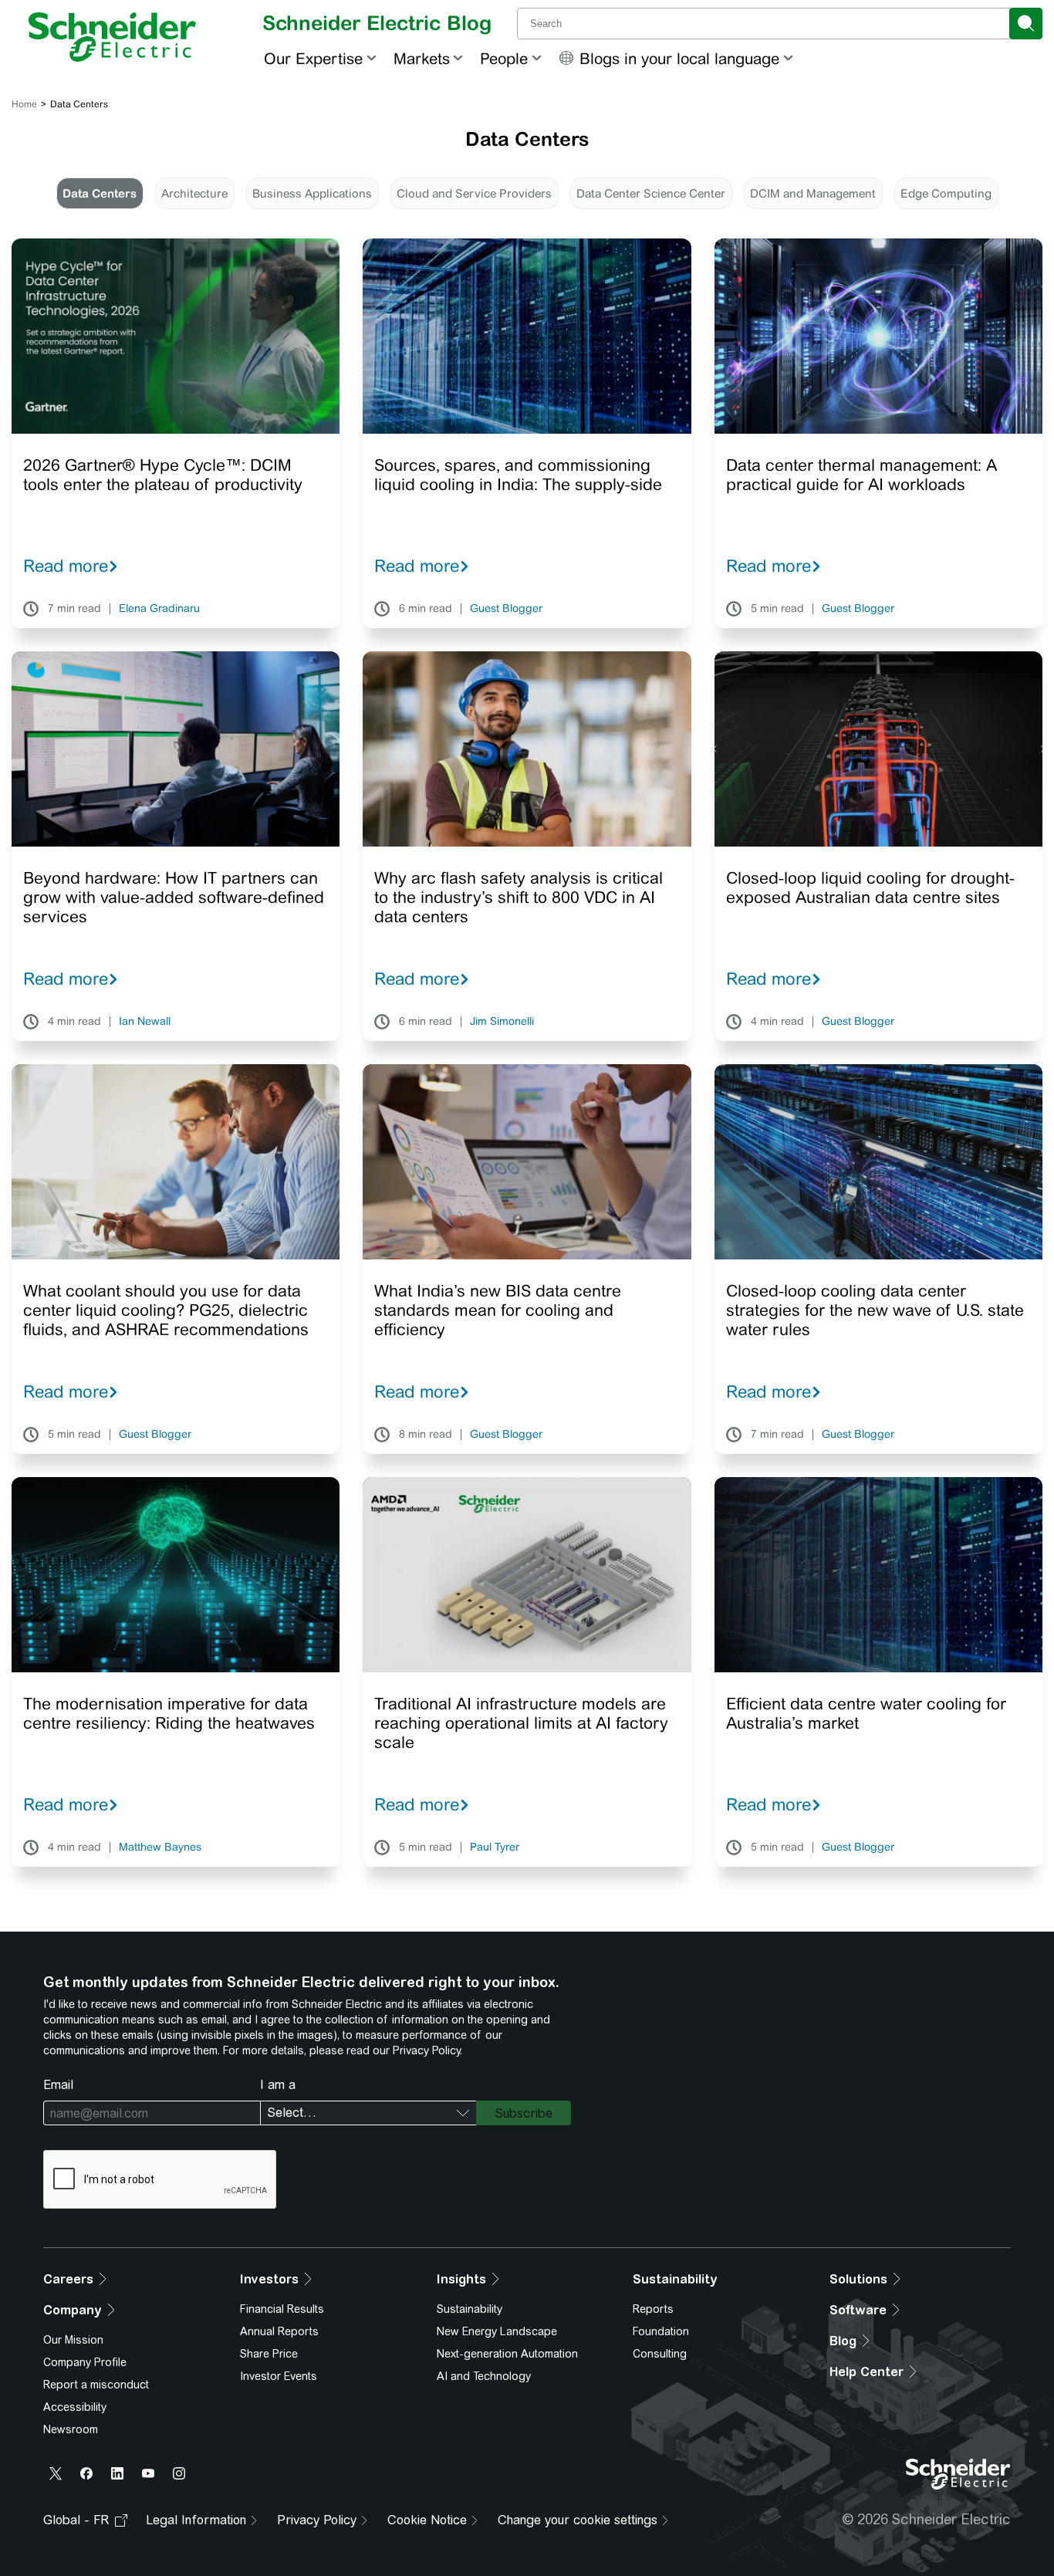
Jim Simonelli (502, 1022)
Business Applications (312, 193)
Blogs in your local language (679, 58)
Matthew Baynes (160, 1847)
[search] (1026, 24)
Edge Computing (946, 193)
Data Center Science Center (651, 193)
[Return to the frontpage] (112, 37)
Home (24, 104)
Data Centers (100, 193)
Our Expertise (313, 58)
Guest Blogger (506, 609)
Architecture (194, 193)
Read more (66, 566)
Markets (422, 58)
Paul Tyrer (495, 1847)
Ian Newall (145, 1022)
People (504, 58)
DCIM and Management (813, 193)
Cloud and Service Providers (474, 193)
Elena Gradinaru (159, 609)
